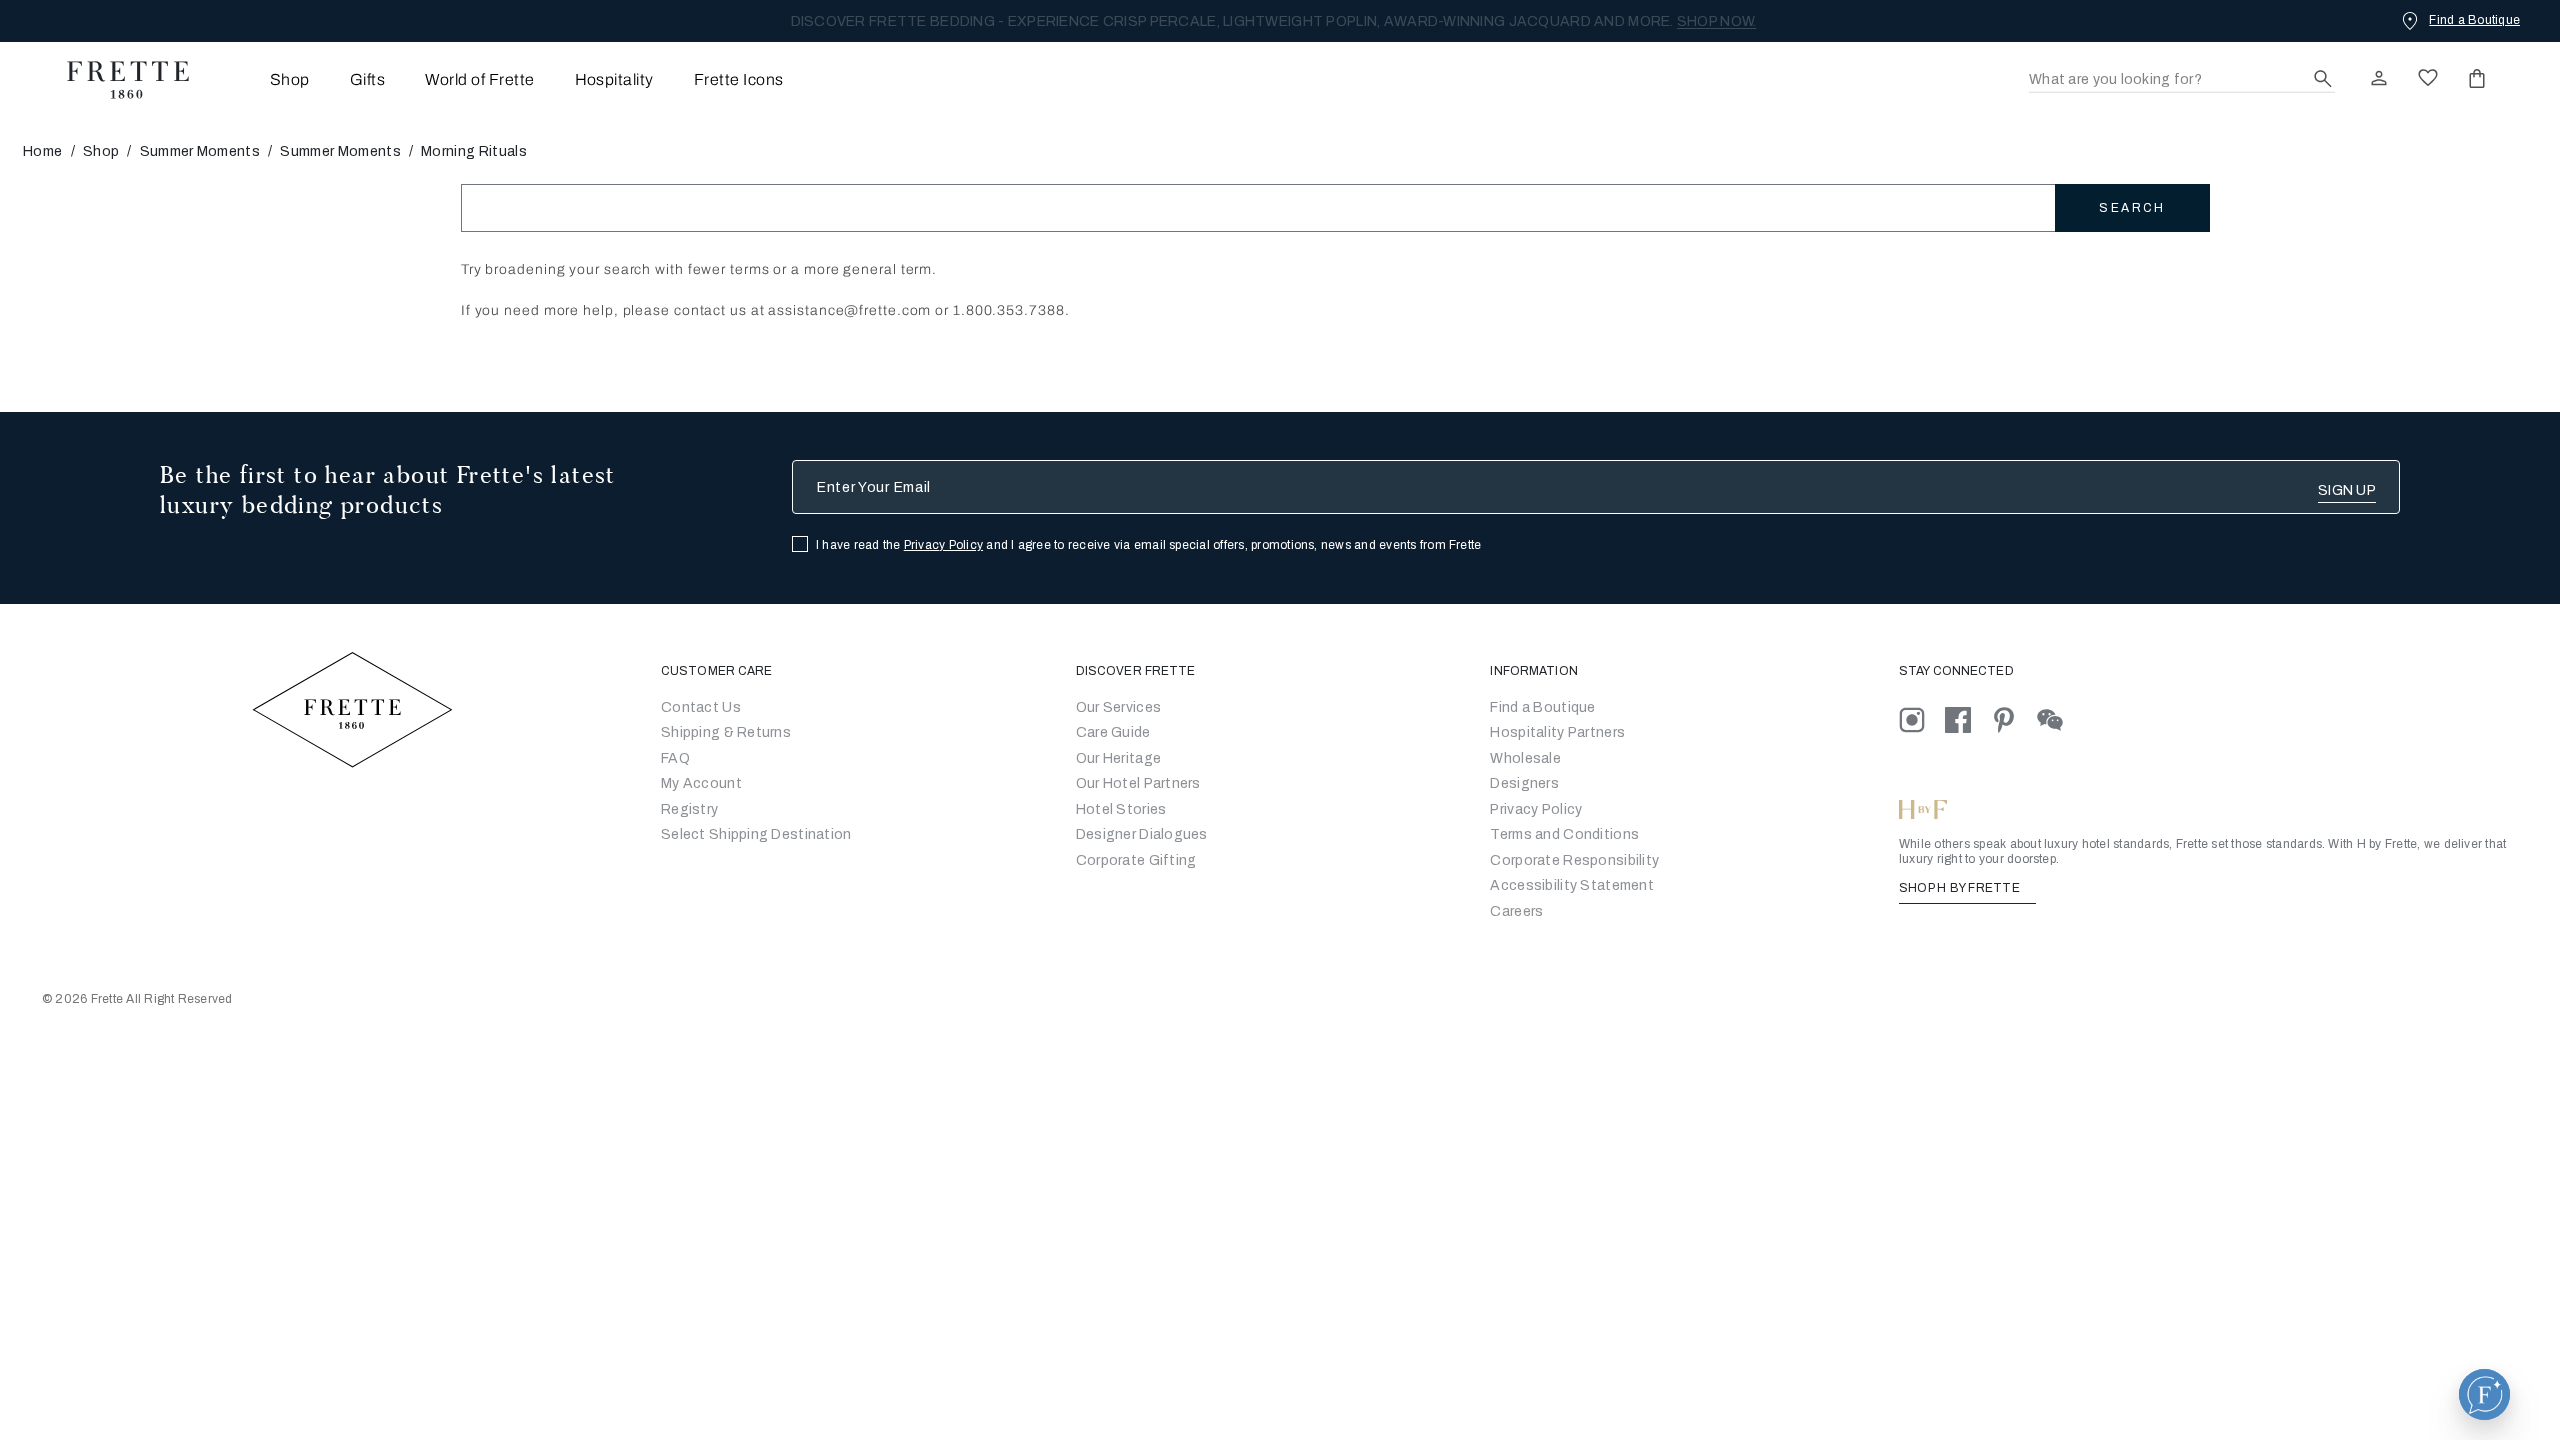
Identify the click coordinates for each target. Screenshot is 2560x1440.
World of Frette (479, 79)
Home (42, 151)
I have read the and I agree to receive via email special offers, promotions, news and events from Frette (1149, 545)
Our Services (1118, 707)
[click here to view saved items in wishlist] (2428, 78)
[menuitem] (262, 79)
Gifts (367, 79)
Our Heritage (1118, 758)
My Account (701, 783)
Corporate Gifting (1136, 860)
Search (2132, 208)
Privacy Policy (943, 545)
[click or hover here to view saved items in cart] (2477, 78)
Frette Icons (739, 79)
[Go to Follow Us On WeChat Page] (2058, 719)
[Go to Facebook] (1968, 719)
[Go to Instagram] (1922, 719)
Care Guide (1113, 732)
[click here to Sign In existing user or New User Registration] (2379, 78)
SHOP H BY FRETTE (1961, 888)
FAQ (675, 758)
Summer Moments (200, 151)
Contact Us (701, 707)
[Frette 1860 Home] (118, 80)
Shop (101, 151)
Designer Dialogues (1142, 834)
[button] (2484, 1394)
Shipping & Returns (726, 732)
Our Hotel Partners (1138, 783)
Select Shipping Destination (756, 834)
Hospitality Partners (1557, 732)
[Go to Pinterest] (2014, 719)
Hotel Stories (1121, 809)
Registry (689, 809)
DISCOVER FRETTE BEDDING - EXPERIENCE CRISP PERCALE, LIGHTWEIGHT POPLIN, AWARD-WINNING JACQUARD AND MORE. (1274, 21)
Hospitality (614, 79)
